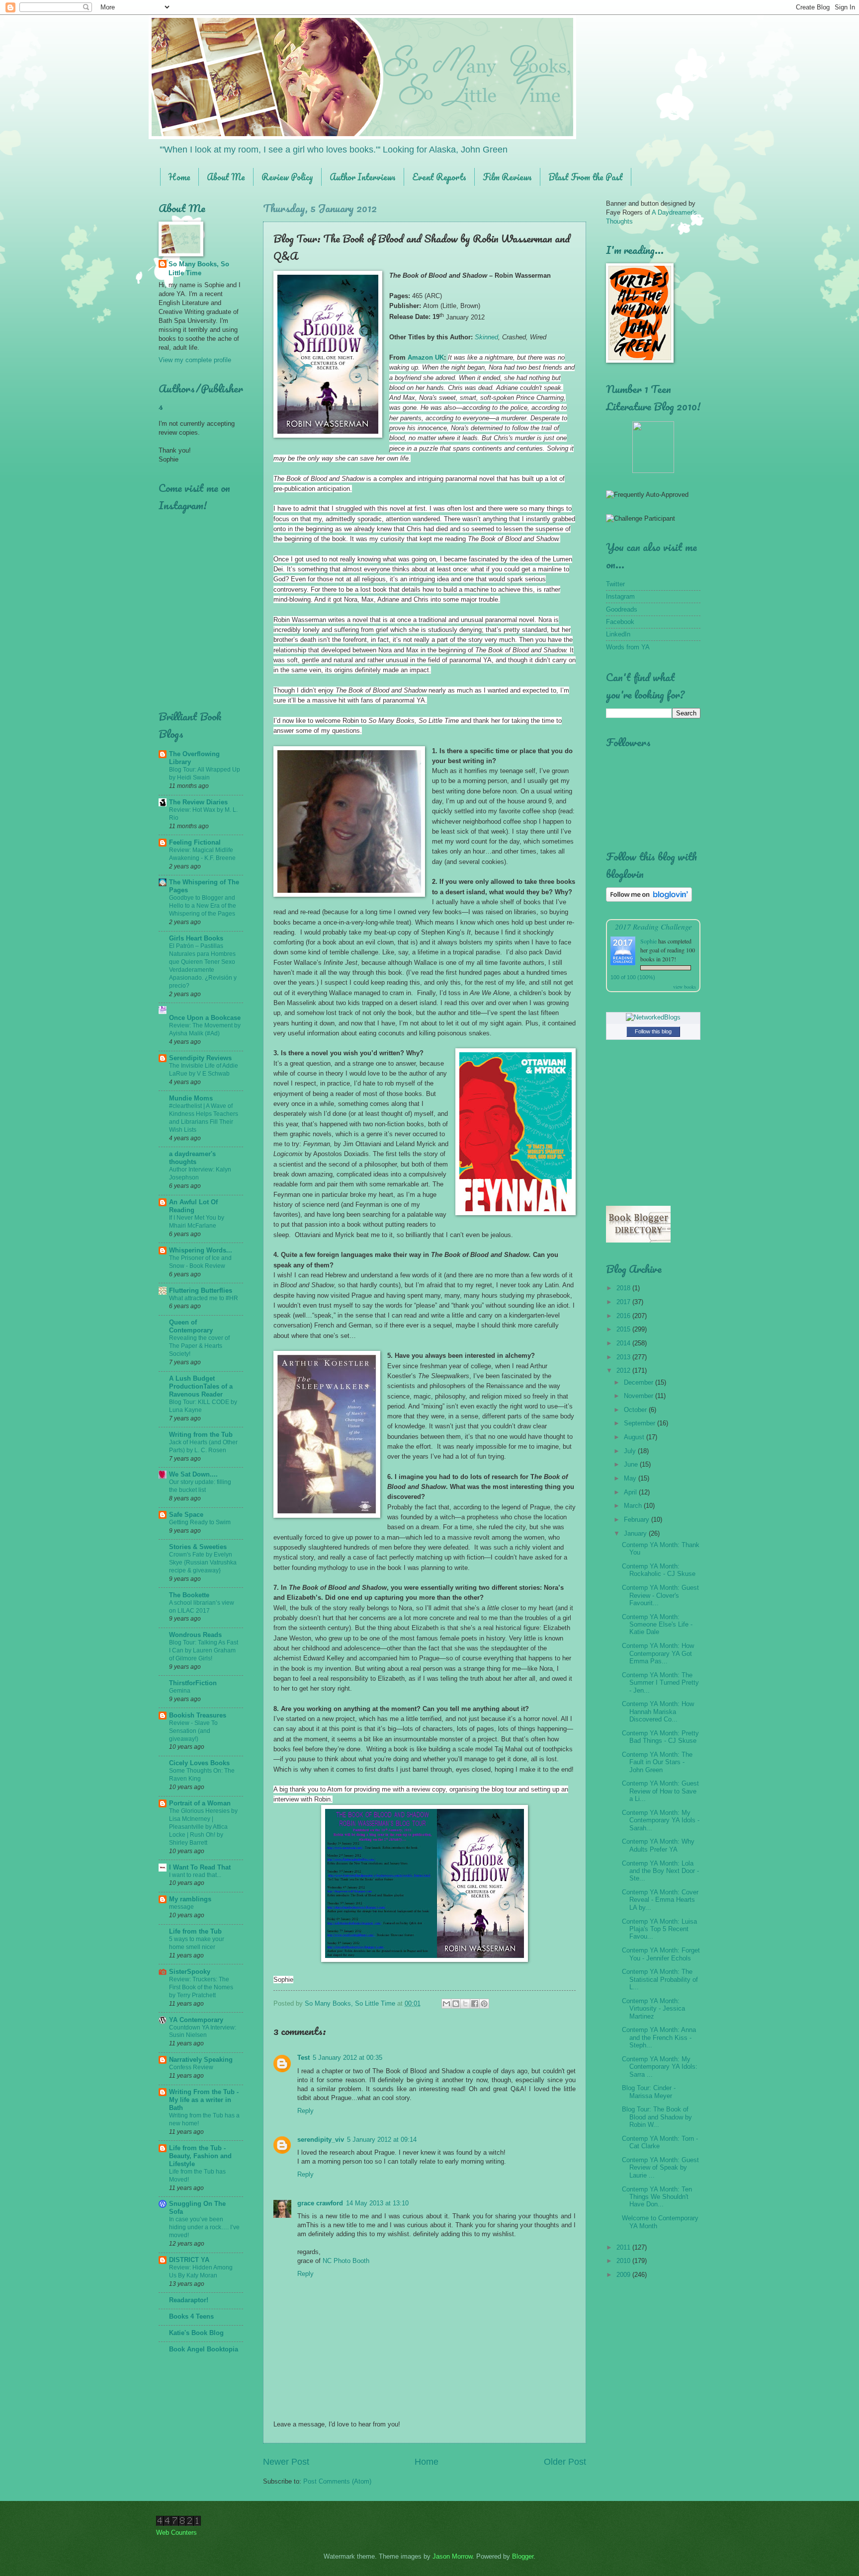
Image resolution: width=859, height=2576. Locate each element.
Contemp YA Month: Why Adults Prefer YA (658, 1845)
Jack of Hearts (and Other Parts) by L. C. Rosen (203, 1446)
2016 (624, 1316)
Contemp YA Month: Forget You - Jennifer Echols (661, 1954)
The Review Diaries (198, 802)
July (631, 1451)
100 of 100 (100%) (633, 977)
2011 (624, 2247)
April (631, 1492)
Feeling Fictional (195, 842)
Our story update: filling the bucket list (200, 1486)
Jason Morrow (452, 2556)
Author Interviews (363, 177)
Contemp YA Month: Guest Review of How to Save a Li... (660, 1791)
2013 (624, 1357)
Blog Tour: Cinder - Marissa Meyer (649, 2092)
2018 (624, 1288)
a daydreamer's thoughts (192, 1158)
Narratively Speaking (201, 2060)
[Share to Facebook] (475, 2004)
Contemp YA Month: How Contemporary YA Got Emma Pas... (658, 1653)
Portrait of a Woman (200, 1803)
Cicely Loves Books (199, 1763)
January (636, 1533)
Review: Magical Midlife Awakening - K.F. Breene (202, 854)
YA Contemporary (196, 2020)
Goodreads (622, 609)
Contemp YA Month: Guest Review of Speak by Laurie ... (660, 2168)
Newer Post (286, 2462)
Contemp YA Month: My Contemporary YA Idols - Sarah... (661, 1820)
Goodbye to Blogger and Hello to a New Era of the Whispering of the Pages (203, 906)
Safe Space (186, 1515)
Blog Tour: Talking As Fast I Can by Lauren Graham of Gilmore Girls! (204, 1650)
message (181, 1907)
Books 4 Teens (191, 2316)
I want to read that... (195, 1875)
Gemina (180, 1691)
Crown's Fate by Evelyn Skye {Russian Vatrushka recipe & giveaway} (203, 1562)
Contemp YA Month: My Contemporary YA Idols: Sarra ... (660, 2067)
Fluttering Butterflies (201, 1290)
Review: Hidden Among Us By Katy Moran (201, 2271)
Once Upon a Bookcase (205, 1018)
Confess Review (191, 2067)
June (632, 1464)
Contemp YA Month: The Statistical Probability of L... (660, 1979)
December (640, 1382)
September (641, 1423)
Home (179, 177)
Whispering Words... (201, 1250)
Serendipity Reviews (200, 1058)
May (631, 1478)
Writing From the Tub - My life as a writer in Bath (204, 2100)
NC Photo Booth (346, 2261)
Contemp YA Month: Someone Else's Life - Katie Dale (657, 1625)
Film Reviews (507, 177)
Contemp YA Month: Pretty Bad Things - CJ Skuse (660, 1737)
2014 (624, 1343)
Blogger (523, 2556)
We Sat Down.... (193, 1474)
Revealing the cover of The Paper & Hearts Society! (199, 1346)
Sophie (648, 941)
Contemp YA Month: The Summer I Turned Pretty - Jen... (660, 1683)
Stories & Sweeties (198, 1547)
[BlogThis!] (456, 2004)
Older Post (565, 2462)
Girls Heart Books (196, 938)
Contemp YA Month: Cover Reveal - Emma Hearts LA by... (660, 1900)
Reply (305, 2111)
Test (303, 2058)
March (634, 1506)
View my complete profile (195, 360)
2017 (624, 1302)
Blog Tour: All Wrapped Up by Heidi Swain (205, 774)
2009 (624, 2275)
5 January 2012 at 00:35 (347, 2058)
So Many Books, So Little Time (199, 269)
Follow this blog (653, 1031)
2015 (624, 1329)
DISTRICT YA (189, 2260)
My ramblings (190, 1899)
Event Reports (439, 177)
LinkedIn (618, 634)
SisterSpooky (190, 1972)
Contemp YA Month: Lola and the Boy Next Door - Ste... (660, 1871)
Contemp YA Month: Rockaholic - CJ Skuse (659, 1570)
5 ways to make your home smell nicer (197, 1943)
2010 (624, 2261)
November (640, 1396)
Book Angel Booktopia (204, 2349)
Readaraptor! (189, 2300)
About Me (226, 177)
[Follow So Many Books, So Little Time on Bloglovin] (649, 899)
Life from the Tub (195, 1931)
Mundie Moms (191, 1098)
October (636, 1410)
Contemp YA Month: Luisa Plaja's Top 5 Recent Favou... (659, 1929)
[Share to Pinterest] (484, 2004)
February (638, 1520)
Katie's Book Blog (196, 2333)
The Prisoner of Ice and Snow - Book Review (200, 1262)
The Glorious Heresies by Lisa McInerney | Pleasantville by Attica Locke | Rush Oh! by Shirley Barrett (203, 1827)
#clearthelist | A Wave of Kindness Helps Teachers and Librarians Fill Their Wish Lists (204, 1118)
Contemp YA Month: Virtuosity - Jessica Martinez (653, 2009)
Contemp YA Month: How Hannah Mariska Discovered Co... (658, 1712)
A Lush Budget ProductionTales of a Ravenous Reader (201, 1386)
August (635, 1437)
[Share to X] (465, 2004)
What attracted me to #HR (204, 1298)
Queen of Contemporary (191, 1326)
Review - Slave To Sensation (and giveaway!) (193, 1731)
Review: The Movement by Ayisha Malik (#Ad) (205, 1029)
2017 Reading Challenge (653, 926)
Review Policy (287, 177)
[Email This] (446, 2004)
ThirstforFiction (193, 1683)
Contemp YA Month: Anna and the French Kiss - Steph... (659, 2037)
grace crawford (320, 2203)
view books (685, 987)
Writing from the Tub (201, 1435)
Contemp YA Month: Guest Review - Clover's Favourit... (660, 1595)
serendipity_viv (321, 2140)
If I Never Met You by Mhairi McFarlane (197, 1222)
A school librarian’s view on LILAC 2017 (202, 1607)
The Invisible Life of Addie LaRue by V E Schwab (204, 1070)
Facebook (620, 622)
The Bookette (189, 1595)
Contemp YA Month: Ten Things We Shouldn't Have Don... (657, 2197)
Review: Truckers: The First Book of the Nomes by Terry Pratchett (201, 1987)
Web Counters (176, 2533)
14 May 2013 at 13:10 (377, 2203)
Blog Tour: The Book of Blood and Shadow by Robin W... (657, 2117)
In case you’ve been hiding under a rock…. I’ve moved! (204, 2227)
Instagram (620, 596)
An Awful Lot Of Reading (193, 1206)
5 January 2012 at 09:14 (382, 2140)
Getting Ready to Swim (200, 1522)
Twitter (615, 584)
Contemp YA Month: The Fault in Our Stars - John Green (657, 1762)
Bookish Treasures (198, 1715)
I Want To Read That (200, 1867)
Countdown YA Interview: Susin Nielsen (203, 2031)
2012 (624, 1370)
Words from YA (628, 647)
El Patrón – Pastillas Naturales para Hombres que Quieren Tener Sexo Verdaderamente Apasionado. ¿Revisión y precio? (203, 966)
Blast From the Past (586, 177)
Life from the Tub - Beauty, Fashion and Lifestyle (200, 2156)
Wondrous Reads (195, 1635)
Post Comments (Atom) (337, 2481)
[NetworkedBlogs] (653, 1017)
